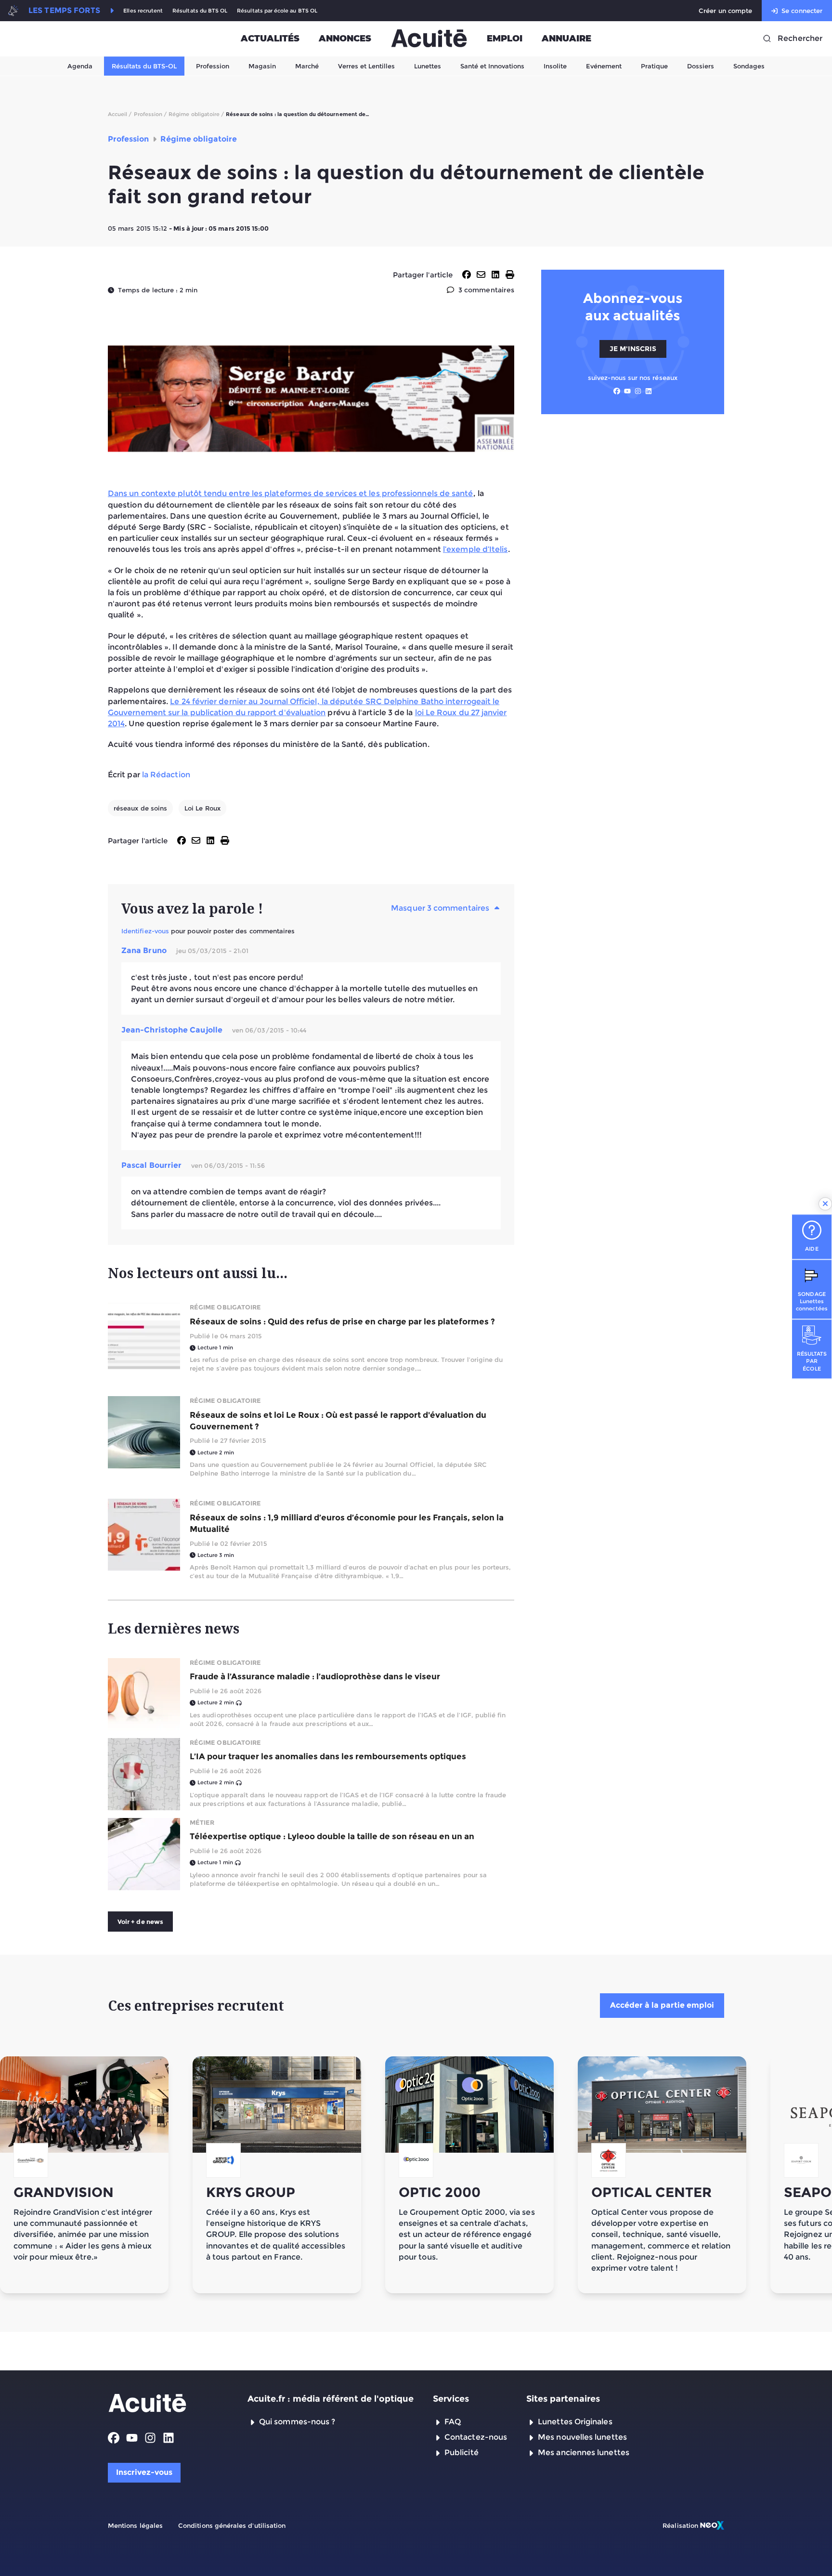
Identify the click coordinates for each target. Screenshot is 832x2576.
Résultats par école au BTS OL (277, 11)
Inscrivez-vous (144, 2472)
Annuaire (566, 39)
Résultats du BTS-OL (144, 66)
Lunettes (428, 66)
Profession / (150, 114)
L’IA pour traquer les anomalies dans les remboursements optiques (328, 1756)
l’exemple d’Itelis (475, 549)
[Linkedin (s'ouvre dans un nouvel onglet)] (649, 391)
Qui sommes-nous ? (297, 2422)
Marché (307, 66)
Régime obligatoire (225, 1307)
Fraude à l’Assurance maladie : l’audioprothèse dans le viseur (315, 1676)
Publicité (461, 2452)
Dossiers (701, 66)
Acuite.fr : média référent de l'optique (331, 2399)
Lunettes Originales (575, 2422)
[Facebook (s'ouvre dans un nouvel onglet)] (617, 391)
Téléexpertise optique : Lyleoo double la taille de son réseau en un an (332, 1836)
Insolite (555, 66)
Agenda (80, 66)
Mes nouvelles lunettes (582, 2437)
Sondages (749, 66)
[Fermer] (825, 1204)
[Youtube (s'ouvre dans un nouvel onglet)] (627, 391)
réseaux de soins (140, 808)
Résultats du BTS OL (200, 11)
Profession (213, 66)
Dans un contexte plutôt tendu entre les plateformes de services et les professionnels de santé (291, 493)
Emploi (505, 39)
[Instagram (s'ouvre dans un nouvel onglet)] (638, 391)
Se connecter (802, 11)
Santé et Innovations (492, 66)
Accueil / (120, 114)
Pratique (654, 66)
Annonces (345, 39)
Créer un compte (725, 11)
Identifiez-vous (145, 931)
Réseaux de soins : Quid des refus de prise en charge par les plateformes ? (342, 1321)
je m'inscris (633, 348)
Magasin (262, 66)
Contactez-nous (476, 2437)
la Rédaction (166, 775)
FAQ (453, 2422)
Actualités (270, 39)
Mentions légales (135, 2525)
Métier (202, 1822)
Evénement (604, 66)
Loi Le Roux (202, 808)
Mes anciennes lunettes (584, 2452)
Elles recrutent (143, 11)
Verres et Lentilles (366, 66)
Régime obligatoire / (196, 114)
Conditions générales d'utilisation (232, 2525)
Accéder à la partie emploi (662, 2005)
